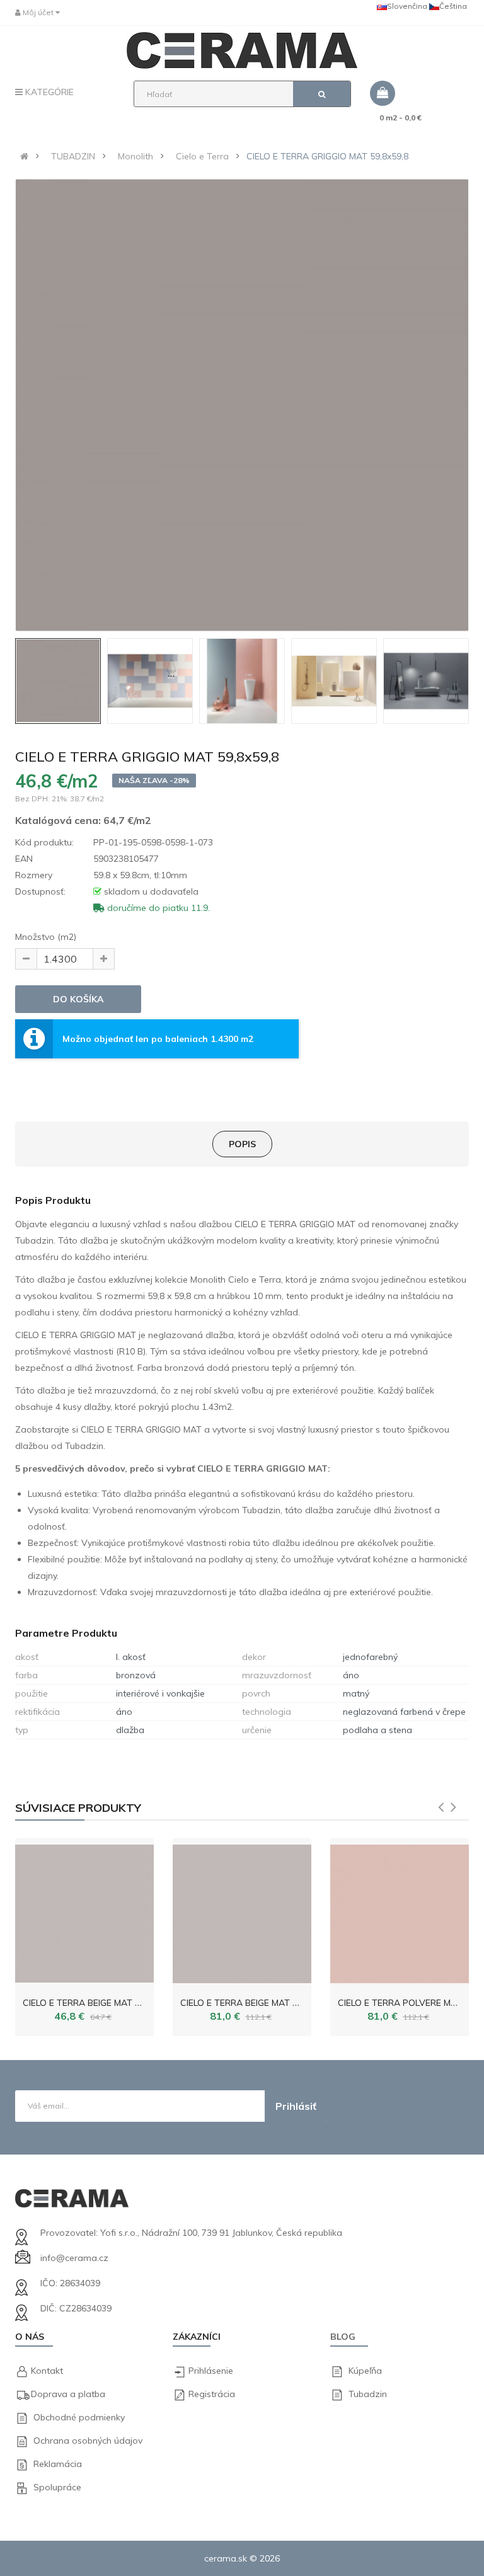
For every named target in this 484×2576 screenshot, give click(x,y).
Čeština (453, 6)
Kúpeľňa (365, 2371)
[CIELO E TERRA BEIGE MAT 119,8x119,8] (242, 1911)
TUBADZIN (73, 156)
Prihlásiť (296, 2106)
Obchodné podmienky (79, 2417)
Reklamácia (58, 2464)
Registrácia (212, 2394)
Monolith (135, 156)
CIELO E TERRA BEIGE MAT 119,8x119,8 (261, 2003)
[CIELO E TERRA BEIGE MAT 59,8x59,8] (84, 1911)
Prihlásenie (211, 2371)
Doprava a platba (68, 2394)
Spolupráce (57, 2487)
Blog (343, 2337)
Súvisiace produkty (78, 1808)
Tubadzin (368, 2394)
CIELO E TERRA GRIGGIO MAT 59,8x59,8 (327, 156)
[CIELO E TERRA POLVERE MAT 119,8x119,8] (400, 1911)
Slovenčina (407, 6)
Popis (242, 1144)
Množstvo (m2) (46, 937)
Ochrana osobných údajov (88, 2441)
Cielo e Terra (202, 156)
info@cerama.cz (74, 2258)
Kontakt (47, 2371)
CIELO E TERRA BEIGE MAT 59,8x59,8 (98, 2003)
